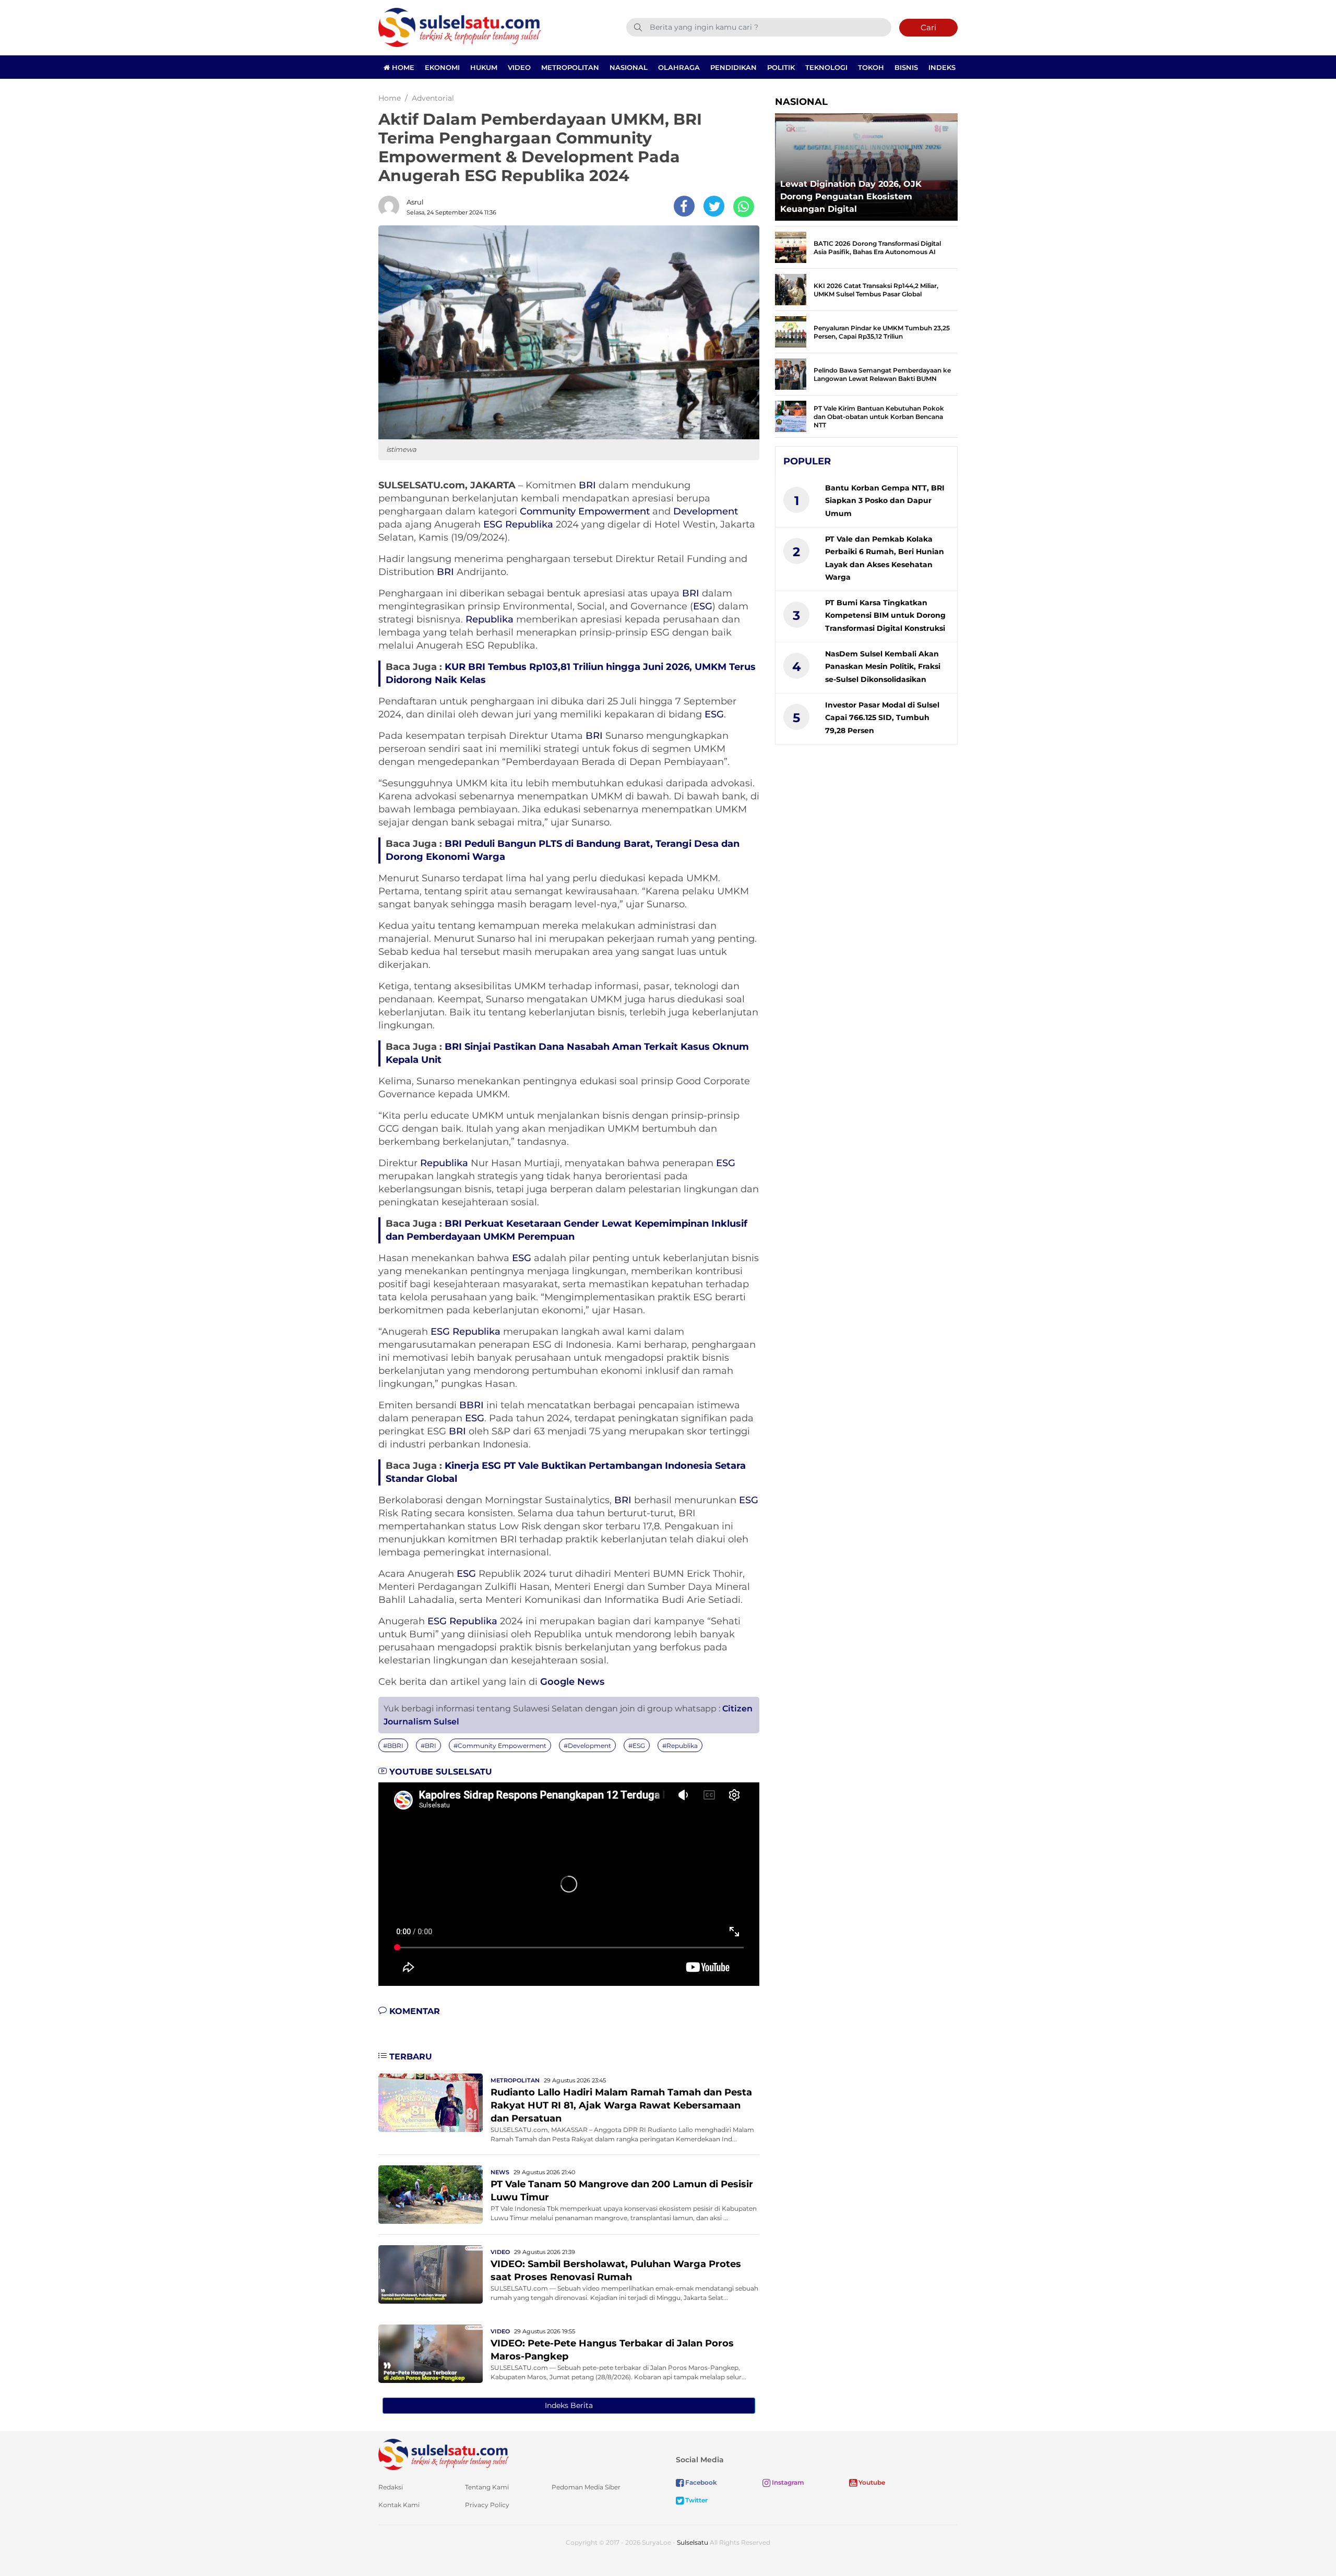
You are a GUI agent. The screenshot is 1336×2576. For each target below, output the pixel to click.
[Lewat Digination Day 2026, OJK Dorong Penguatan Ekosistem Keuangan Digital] (866, 164)
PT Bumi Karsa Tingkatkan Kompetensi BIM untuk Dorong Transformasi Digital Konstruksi (885, 615)
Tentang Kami (487, 2487)
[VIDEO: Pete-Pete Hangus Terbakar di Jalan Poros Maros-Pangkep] (431, 2353)
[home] (444, 2454)
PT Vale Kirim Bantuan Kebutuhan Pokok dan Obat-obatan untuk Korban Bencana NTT (879, 417)
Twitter (696, 2500)
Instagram (787, 2482)
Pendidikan (733, 67)
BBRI (472, 1405)
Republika (529, 524)
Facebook (700, 2482)
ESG (493, 524)
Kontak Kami (399, 2505)
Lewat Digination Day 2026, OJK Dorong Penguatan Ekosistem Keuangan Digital (851, 196)
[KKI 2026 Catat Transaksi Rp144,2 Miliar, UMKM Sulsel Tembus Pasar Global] (791, 289)
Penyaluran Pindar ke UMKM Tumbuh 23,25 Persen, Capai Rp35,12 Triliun (882, 332)
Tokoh (871, 67)
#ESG (637, 1746)
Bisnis (906, 67)
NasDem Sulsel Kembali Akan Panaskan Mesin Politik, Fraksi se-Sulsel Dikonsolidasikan (883, 667)
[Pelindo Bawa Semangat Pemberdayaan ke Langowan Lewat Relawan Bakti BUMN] (791, 373)
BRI (587, 485)
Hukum (484, 67)
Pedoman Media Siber (586, 2487)
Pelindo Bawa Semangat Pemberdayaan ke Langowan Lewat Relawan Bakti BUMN (882, 374)
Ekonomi (442, 67)
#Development (587, 1746)
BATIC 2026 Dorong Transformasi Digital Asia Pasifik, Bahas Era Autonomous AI (877, 248)
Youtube (871, 2482)
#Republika (680, 1746)
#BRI (428, 1746)
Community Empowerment (585, 511)
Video (519, 67)
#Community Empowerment (500, 1746)
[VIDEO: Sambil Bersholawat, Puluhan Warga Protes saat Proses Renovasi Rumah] (431, 2274)
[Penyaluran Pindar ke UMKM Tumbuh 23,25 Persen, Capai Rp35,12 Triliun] (791, 331)
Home (402, 67)
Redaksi (391, 2487)
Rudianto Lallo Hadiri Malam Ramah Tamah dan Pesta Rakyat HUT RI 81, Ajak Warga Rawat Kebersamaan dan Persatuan (621, 2105)
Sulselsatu (693, 2542)
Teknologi (826, 67)
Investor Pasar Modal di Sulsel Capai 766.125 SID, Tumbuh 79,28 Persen (882, 718)
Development (706, 511)
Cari (928, 27)
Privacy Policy (487, 2505)
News (500, 2172)
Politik (781, 67)
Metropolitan (570, 67)
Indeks (942, 67)
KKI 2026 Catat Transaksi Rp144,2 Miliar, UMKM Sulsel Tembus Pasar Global (876, 290)
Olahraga (679, 67)
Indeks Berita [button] (569, 2405)
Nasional (629, 67)
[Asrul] (391, 206)
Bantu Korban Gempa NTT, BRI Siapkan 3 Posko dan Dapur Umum (885, 501)
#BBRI (393, 1746)
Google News (572, 1682)
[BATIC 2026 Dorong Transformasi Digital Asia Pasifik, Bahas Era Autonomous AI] (791, 247)
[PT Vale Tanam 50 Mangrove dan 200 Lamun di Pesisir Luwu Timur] (431, 2194)
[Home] (460, 27)
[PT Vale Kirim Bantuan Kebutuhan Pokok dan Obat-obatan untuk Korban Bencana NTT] (791, 416)
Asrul (415, 202)
